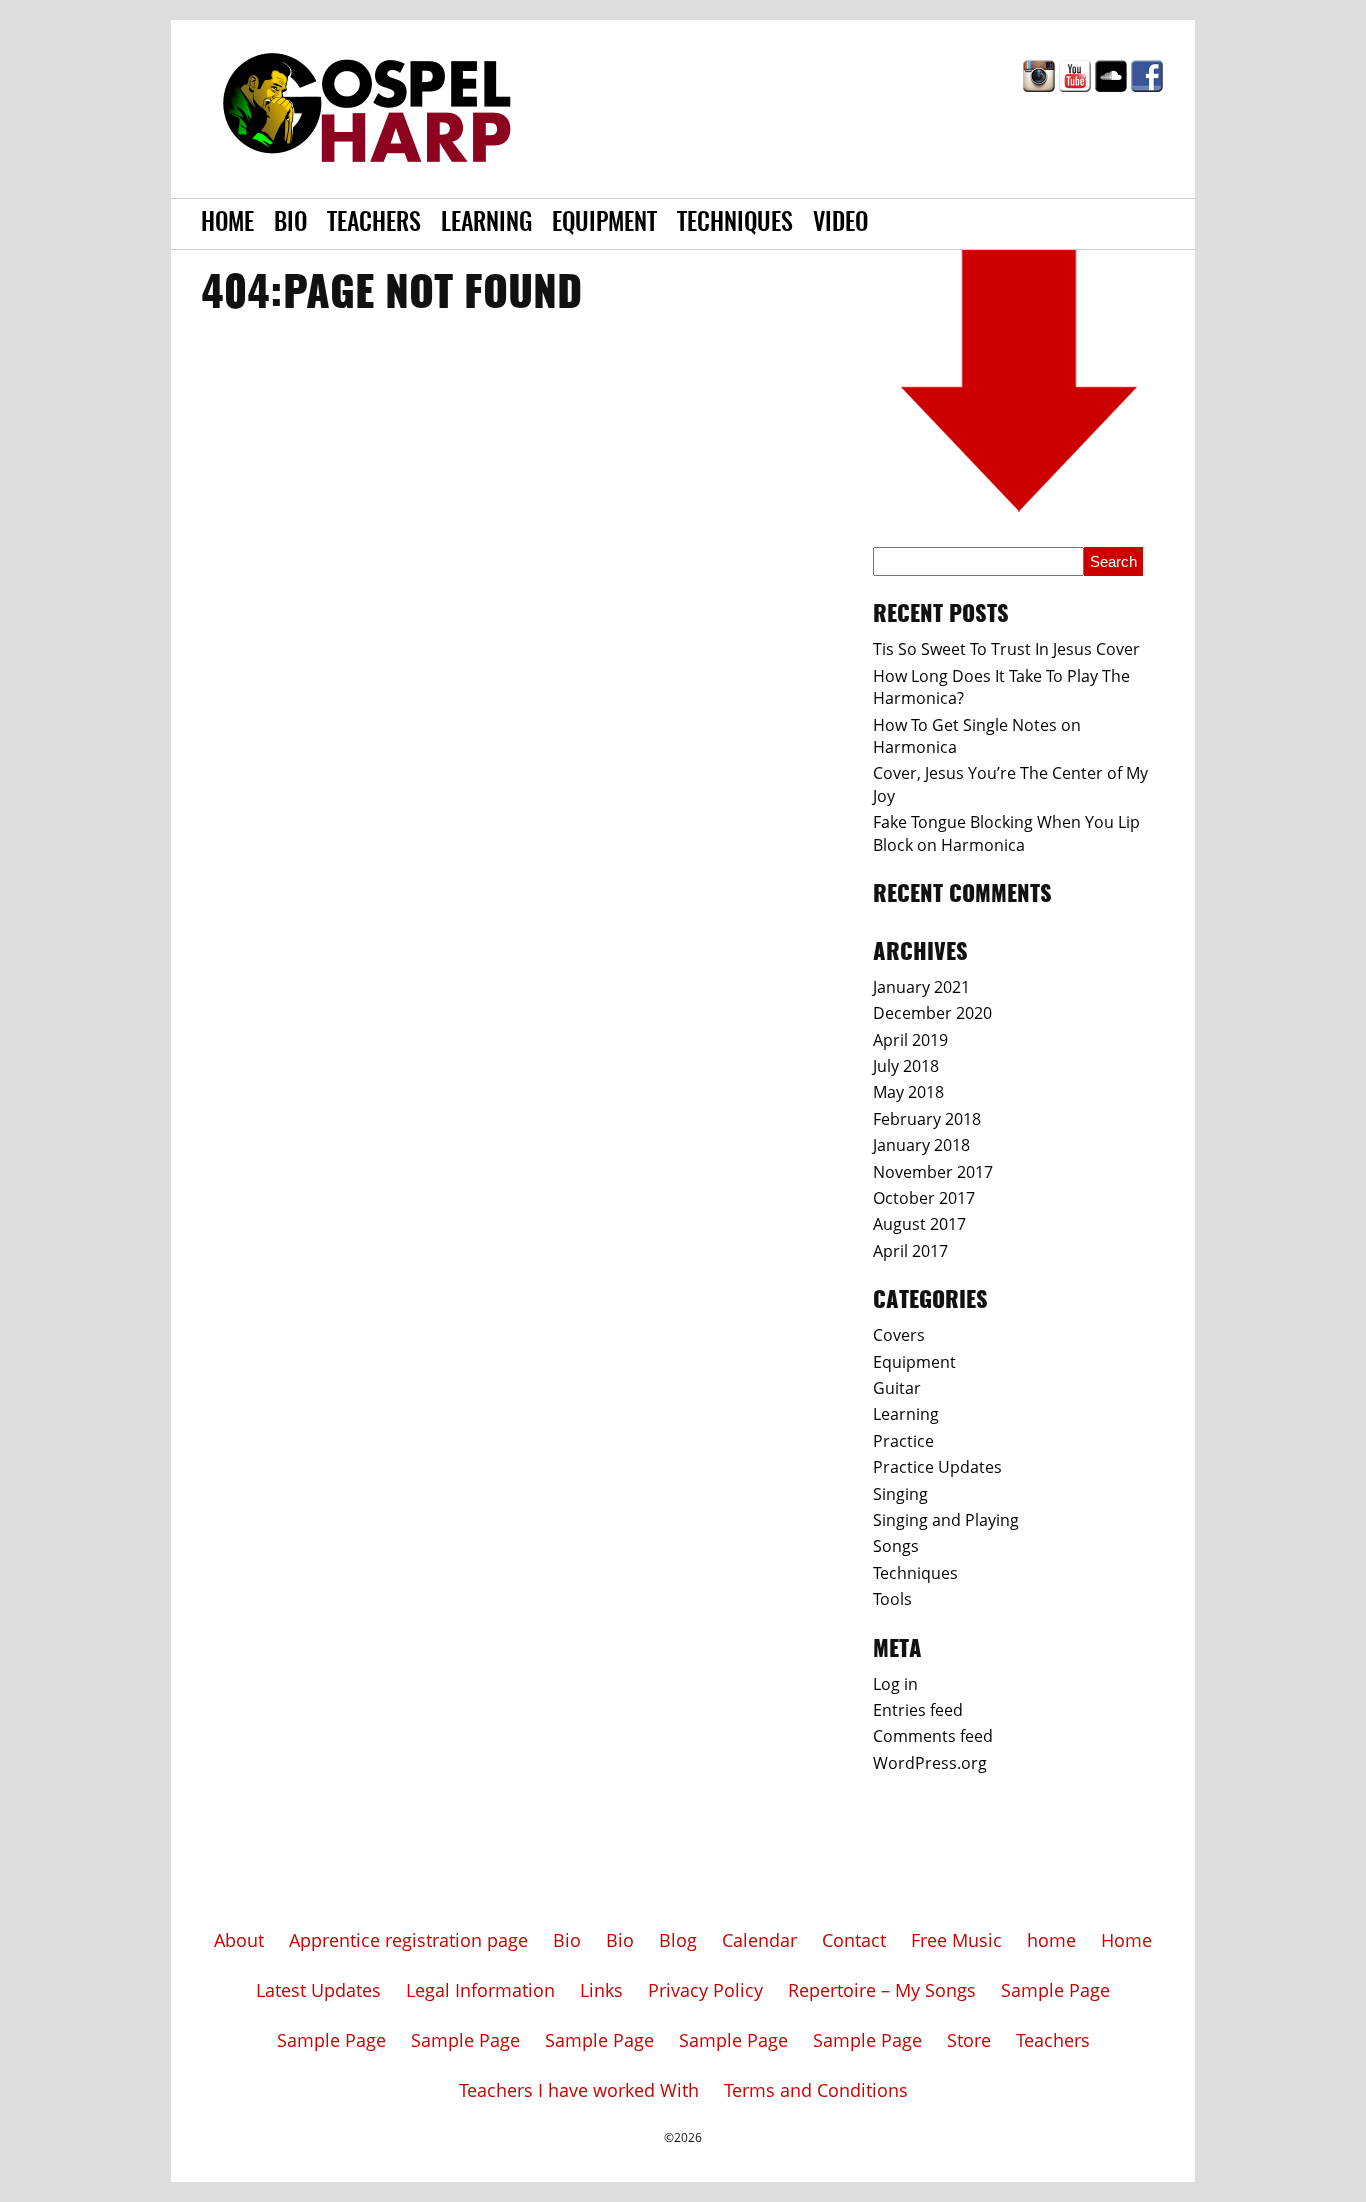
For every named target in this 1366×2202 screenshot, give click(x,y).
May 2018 (908, 1092)
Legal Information (480, 1990)
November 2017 (933, 1172)
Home (227, 224)
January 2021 (921, 987)
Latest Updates (318, 1990)
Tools (892, 1599)
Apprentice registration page (408, 1940)
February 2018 (927, 1119)
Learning (486, 224)
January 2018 (921, 1145)
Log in (895, 1684)
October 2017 (924, 1198)
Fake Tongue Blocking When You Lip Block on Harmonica (1006, 833)
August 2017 (919, 1224)
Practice (903, 1441)
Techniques (735, 224)
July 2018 (906, 1066)
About (239, 1940)
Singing (900, 1494)
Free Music (956, 1940)
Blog (678, 1940)
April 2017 (910, 1251)
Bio (290, 224)
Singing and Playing (946, 1520)
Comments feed (933, 1736)
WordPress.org (930, 1763)
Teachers (374, 224)
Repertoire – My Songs (882, 1990)
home (1051, 1940)
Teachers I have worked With (579, 2090)
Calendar (759, 1940)
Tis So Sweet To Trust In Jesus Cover (1006, 649)
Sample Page (1055, 1990)
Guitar (897, 1388)
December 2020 (932, 1013)
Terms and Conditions (816, 2090)
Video (840, 224)
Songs (896, 1546)
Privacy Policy (705, 1990)
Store (969, 2040)
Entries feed (918, 1710)
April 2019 (910, 1040)
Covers (899, 1335)
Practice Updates (937, 1467)
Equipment (604, 224)
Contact (854, 1940)
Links (601, 1990)
